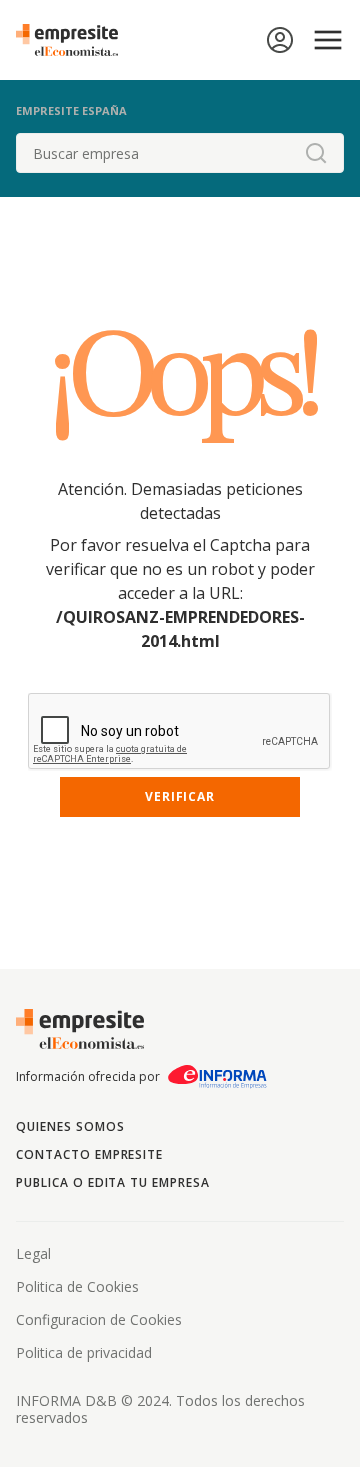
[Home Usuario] (280, 40)
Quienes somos (70, 1126)
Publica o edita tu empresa (113, 1182)
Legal (33, 1253)
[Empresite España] (75, 40)
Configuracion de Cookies (99, 1319)
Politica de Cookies (77, 1286)
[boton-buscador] (316, 153)
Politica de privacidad (84, 1352)
